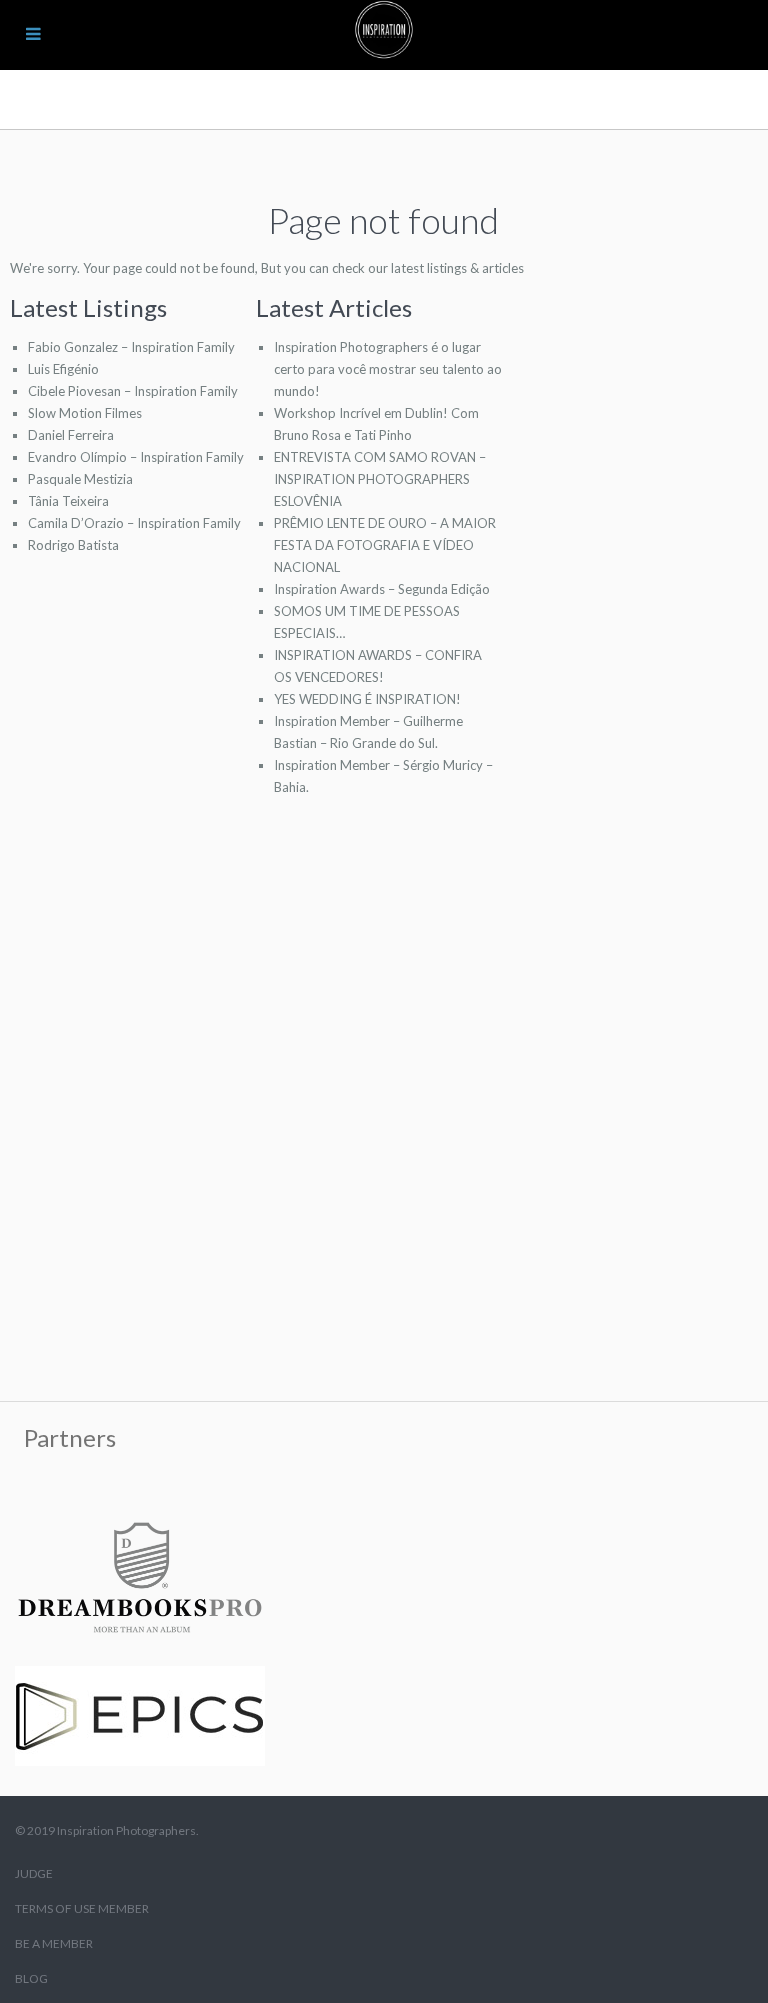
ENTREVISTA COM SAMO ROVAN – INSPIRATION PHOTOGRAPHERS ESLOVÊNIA (380, 479)
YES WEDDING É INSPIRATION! (367, 699)
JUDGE (34, 1873)
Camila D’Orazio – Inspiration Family (134, 523)
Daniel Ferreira (71, 435)
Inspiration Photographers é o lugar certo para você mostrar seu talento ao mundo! (388, 369)
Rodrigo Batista (73, 545)
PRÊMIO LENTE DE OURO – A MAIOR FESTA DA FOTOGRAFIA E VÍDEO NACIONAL (385, 545)
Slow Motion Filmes (85, 413)
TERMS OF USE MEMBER (82, 1908)
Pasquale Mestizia (80, 479)
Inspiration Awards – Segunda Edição (382, 589)
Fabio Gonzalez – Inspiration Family (131, 347)
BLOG (31, 1978)
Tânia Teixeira (68, 501)
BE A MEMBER (54, 1943)
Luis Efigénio (63, 369)
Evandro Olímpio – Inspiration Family (136, 457)
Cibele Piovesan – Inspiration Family (133, 391)
